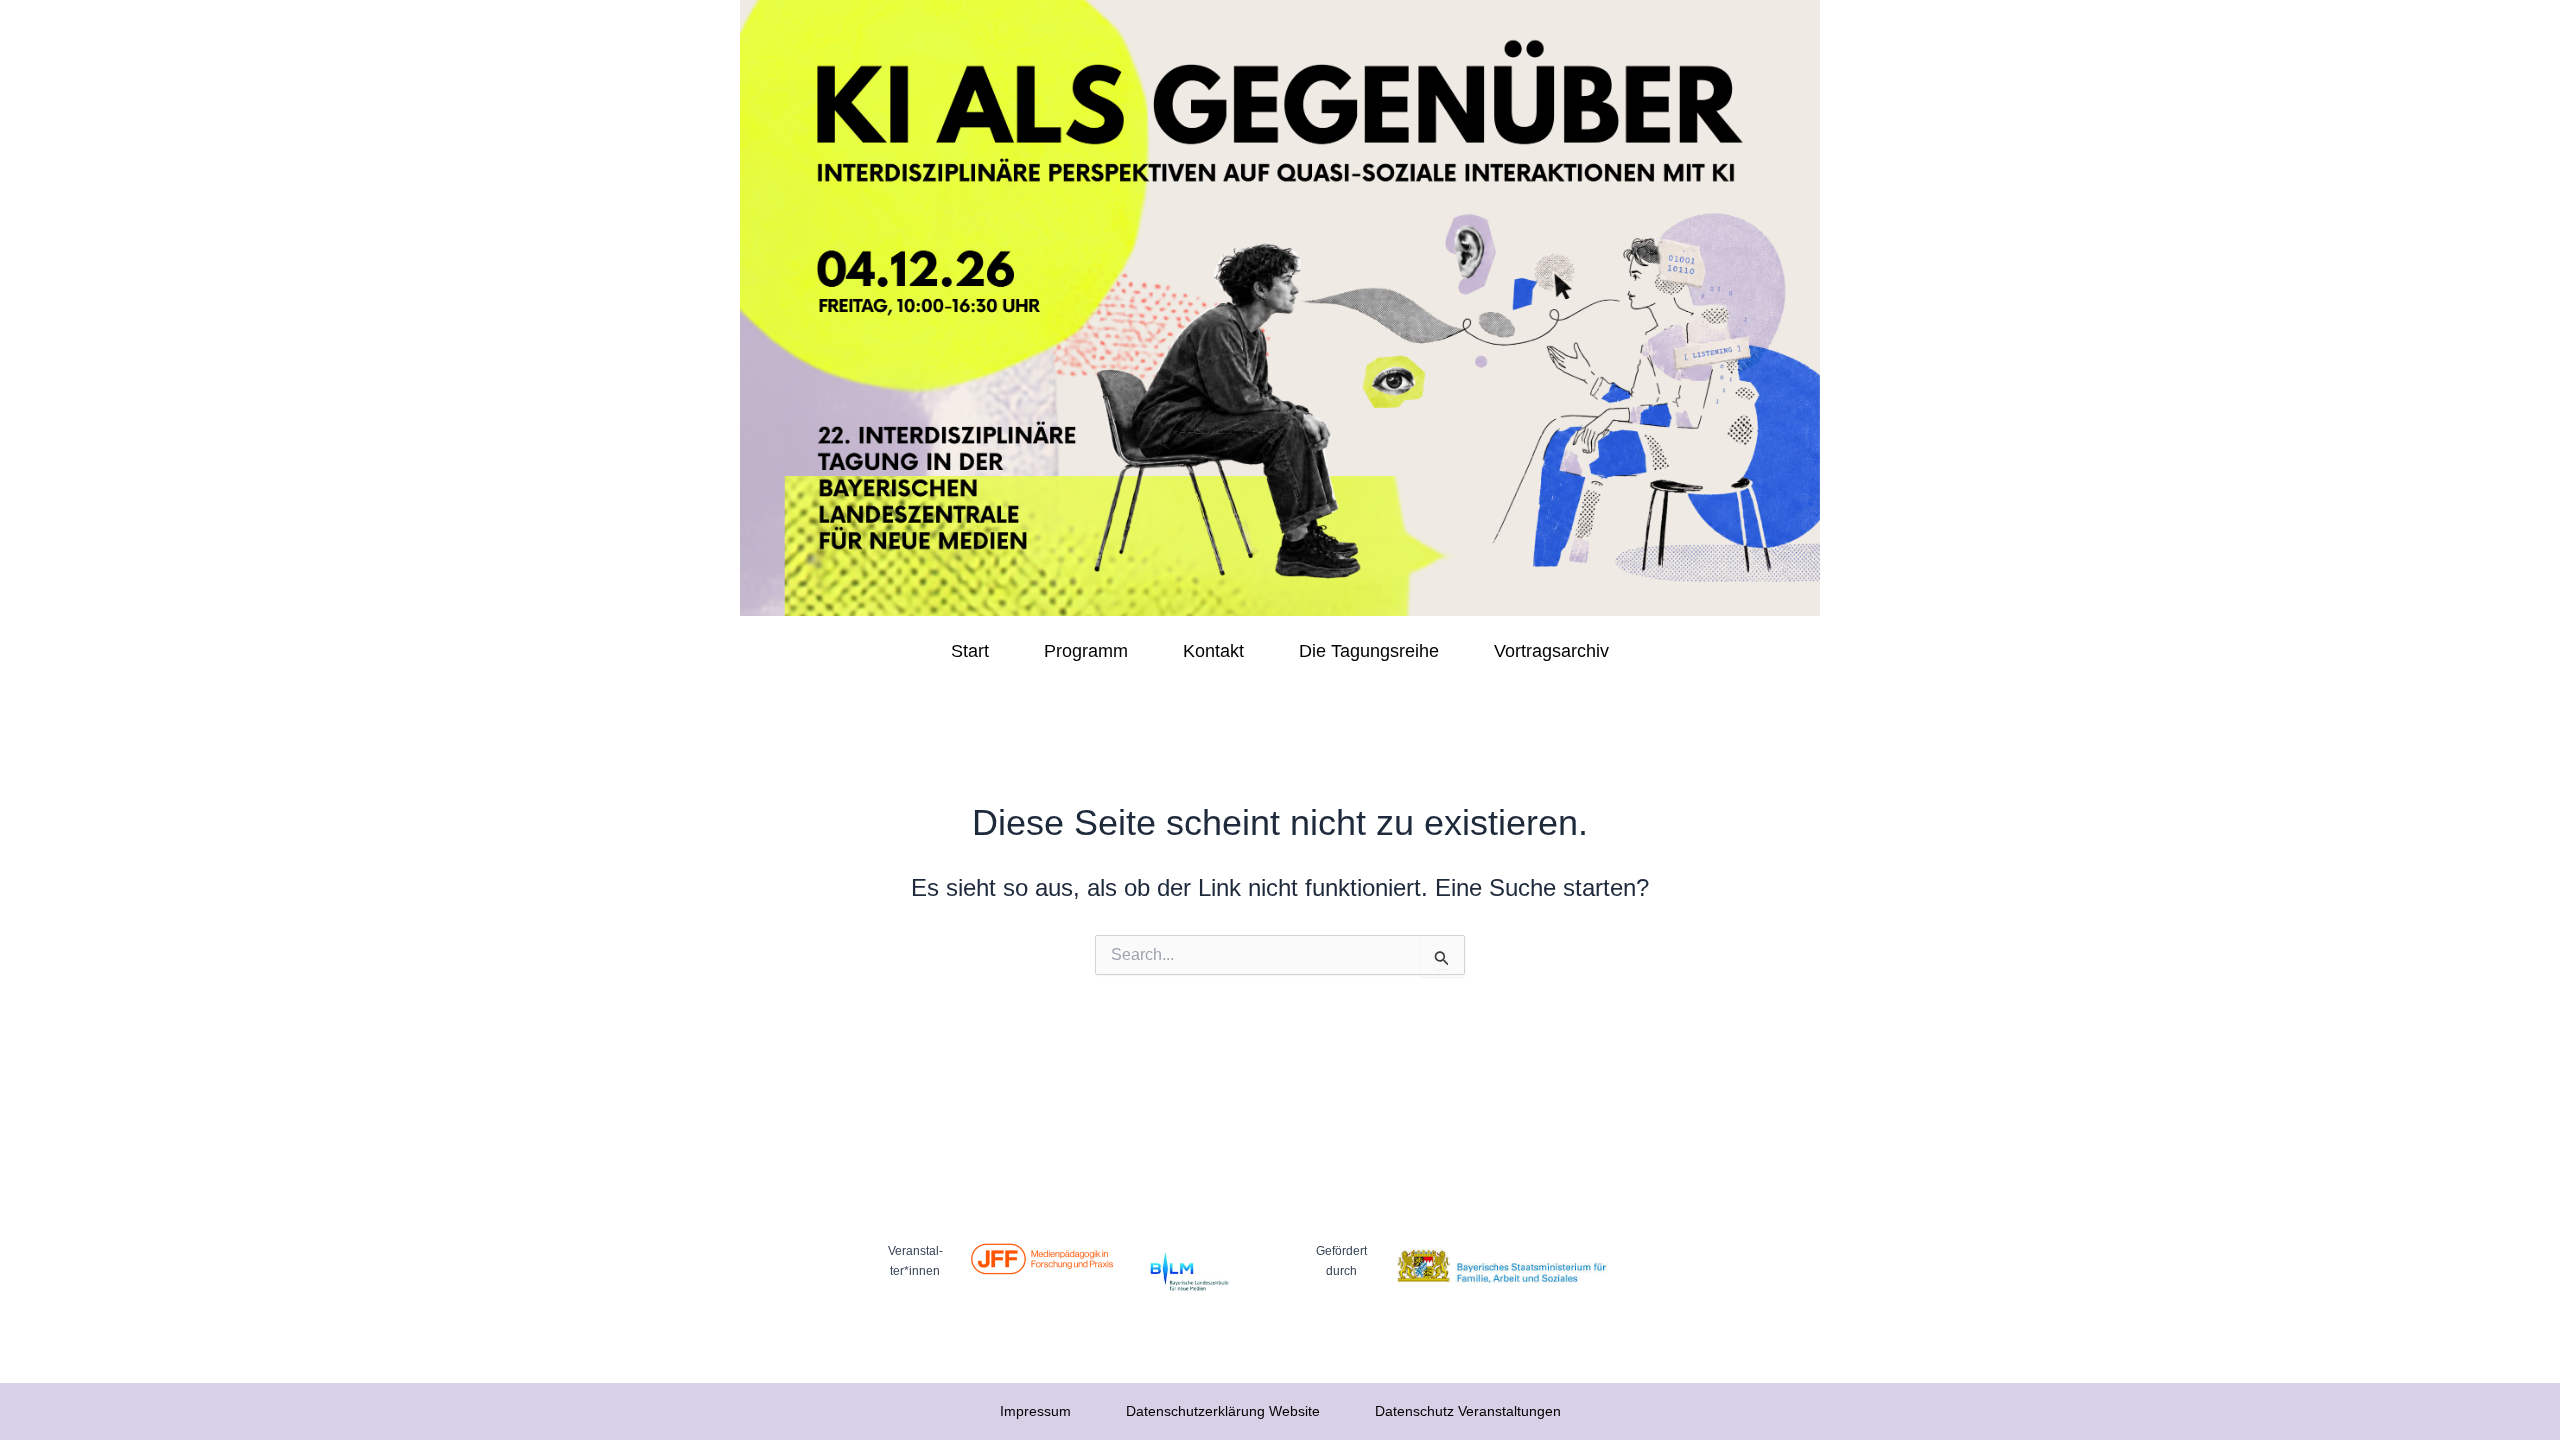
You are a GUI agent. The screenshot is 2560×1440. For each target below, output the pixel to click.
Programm (1086, 651)
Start (970, 651)
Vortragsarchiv (1551, 651)
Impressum (1035, 1411)
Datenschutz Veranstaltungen (1468, 1411)
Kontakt (1213, 651)
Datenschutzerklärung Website (1223, 1411)
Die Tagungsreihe (1369, 651)
